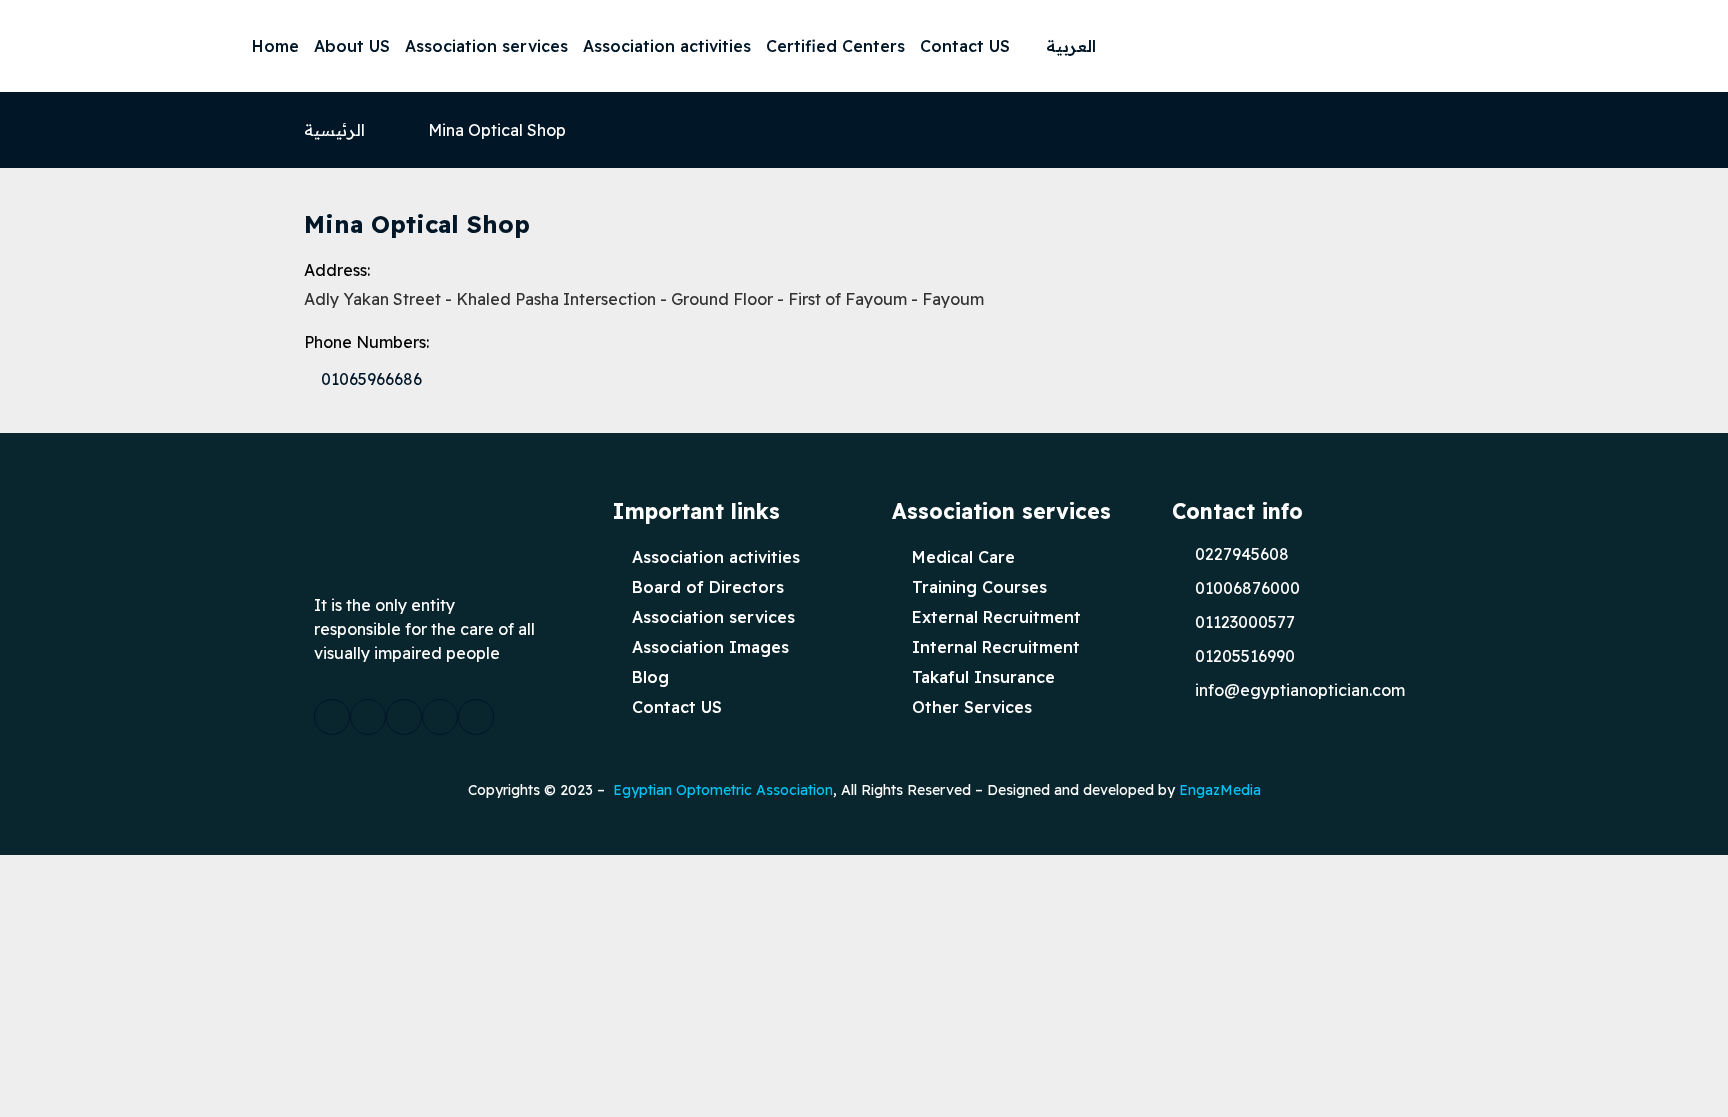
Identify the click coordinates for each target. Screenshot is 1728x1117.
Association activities (667, 46)
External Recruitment (996, 617)
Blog (650, 677)
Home (275, 46)
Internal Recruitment (996, 647)
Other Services (972, 707)
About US (352, 46)
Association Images (710, 647)
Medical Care (963, 557)
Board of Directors (708, 587)
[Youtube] (1578, 46)
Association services (486, 46)
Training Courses (979, 587)
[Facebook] (1458, 46)
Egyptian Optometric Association (723, 790)
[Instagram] (1538, 46)
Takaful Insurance (983, 677)
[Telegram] (1618, 46)
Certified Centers (835, 46)
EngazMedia (1220, 790)
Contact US (965, 46)
